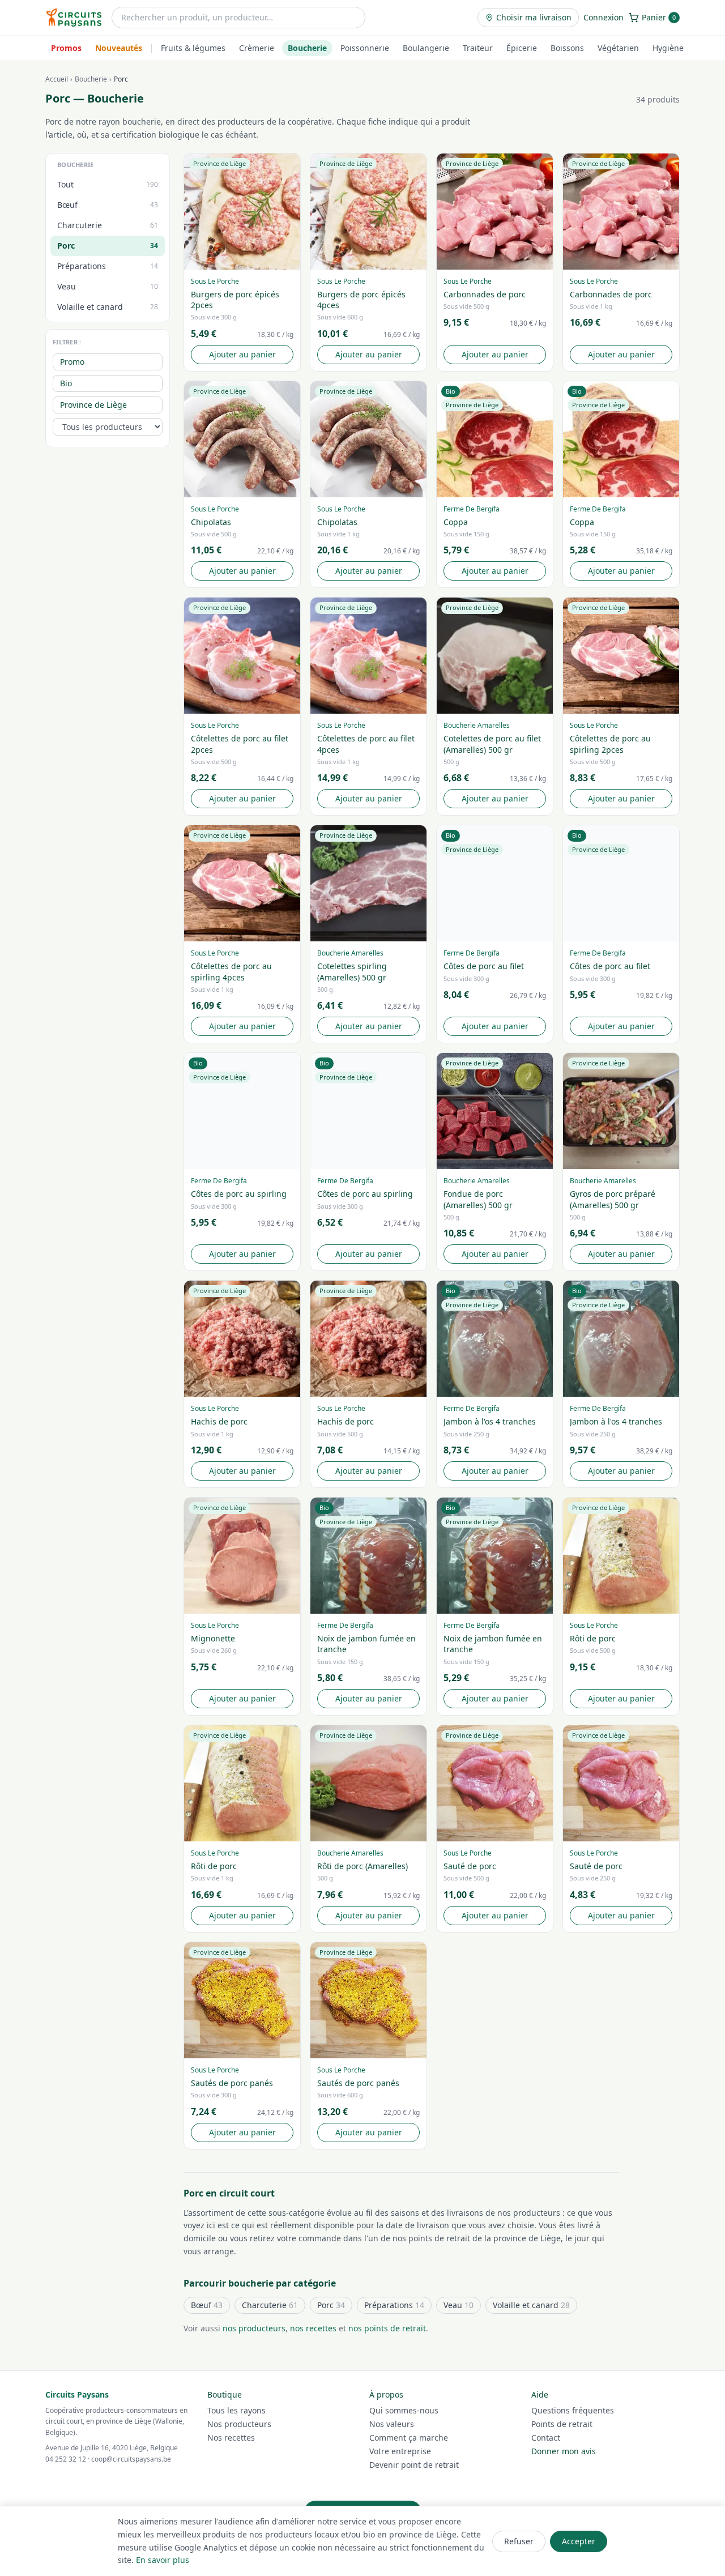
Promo (72, 361)
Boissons (567, 48)
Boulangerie (426, 48)
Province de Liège (93, 404)
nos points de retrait (387, 2328)
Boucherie (307, 48)
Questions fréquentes (573, 2410)
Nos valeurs (392, 2424)
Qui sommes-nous (404, 2410)
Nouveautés (119, 48)
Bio (66, 383)
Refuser (519, 2541)
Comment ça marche (409, 2438)
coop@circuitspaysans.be (131, 2459)
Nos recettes (231, 2438)
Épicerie (522, 48)
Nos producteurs (239, 2424)
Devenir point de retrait (414, 2465)
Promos (66, 48)
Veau (459, 2305)
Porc (331, 2305)
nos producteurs (254, 2328)
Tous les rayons (236, 2410)
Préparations (394, 2305)
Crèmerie (257, 48)
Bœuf (207, 2305)
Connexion (604, 17)
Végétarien (618, 48)
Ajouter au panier (242, 354)
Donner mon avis (564, 2451)
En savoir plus (163, 2560)
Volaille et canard (531, 2305)
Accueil (57, 79)
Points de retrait (562, 2424)
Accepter (579, 2541)
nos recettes (313, 2328)
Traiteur (478, 48)
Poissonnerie (365, 48)
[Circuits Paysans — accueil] (74, 18)
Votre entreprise (400, 2451)
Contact (546, 2438)
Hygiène (668, 48)
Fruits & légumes (193, 48)
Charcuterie (270, 2305)
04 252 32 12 (66, 2459)
